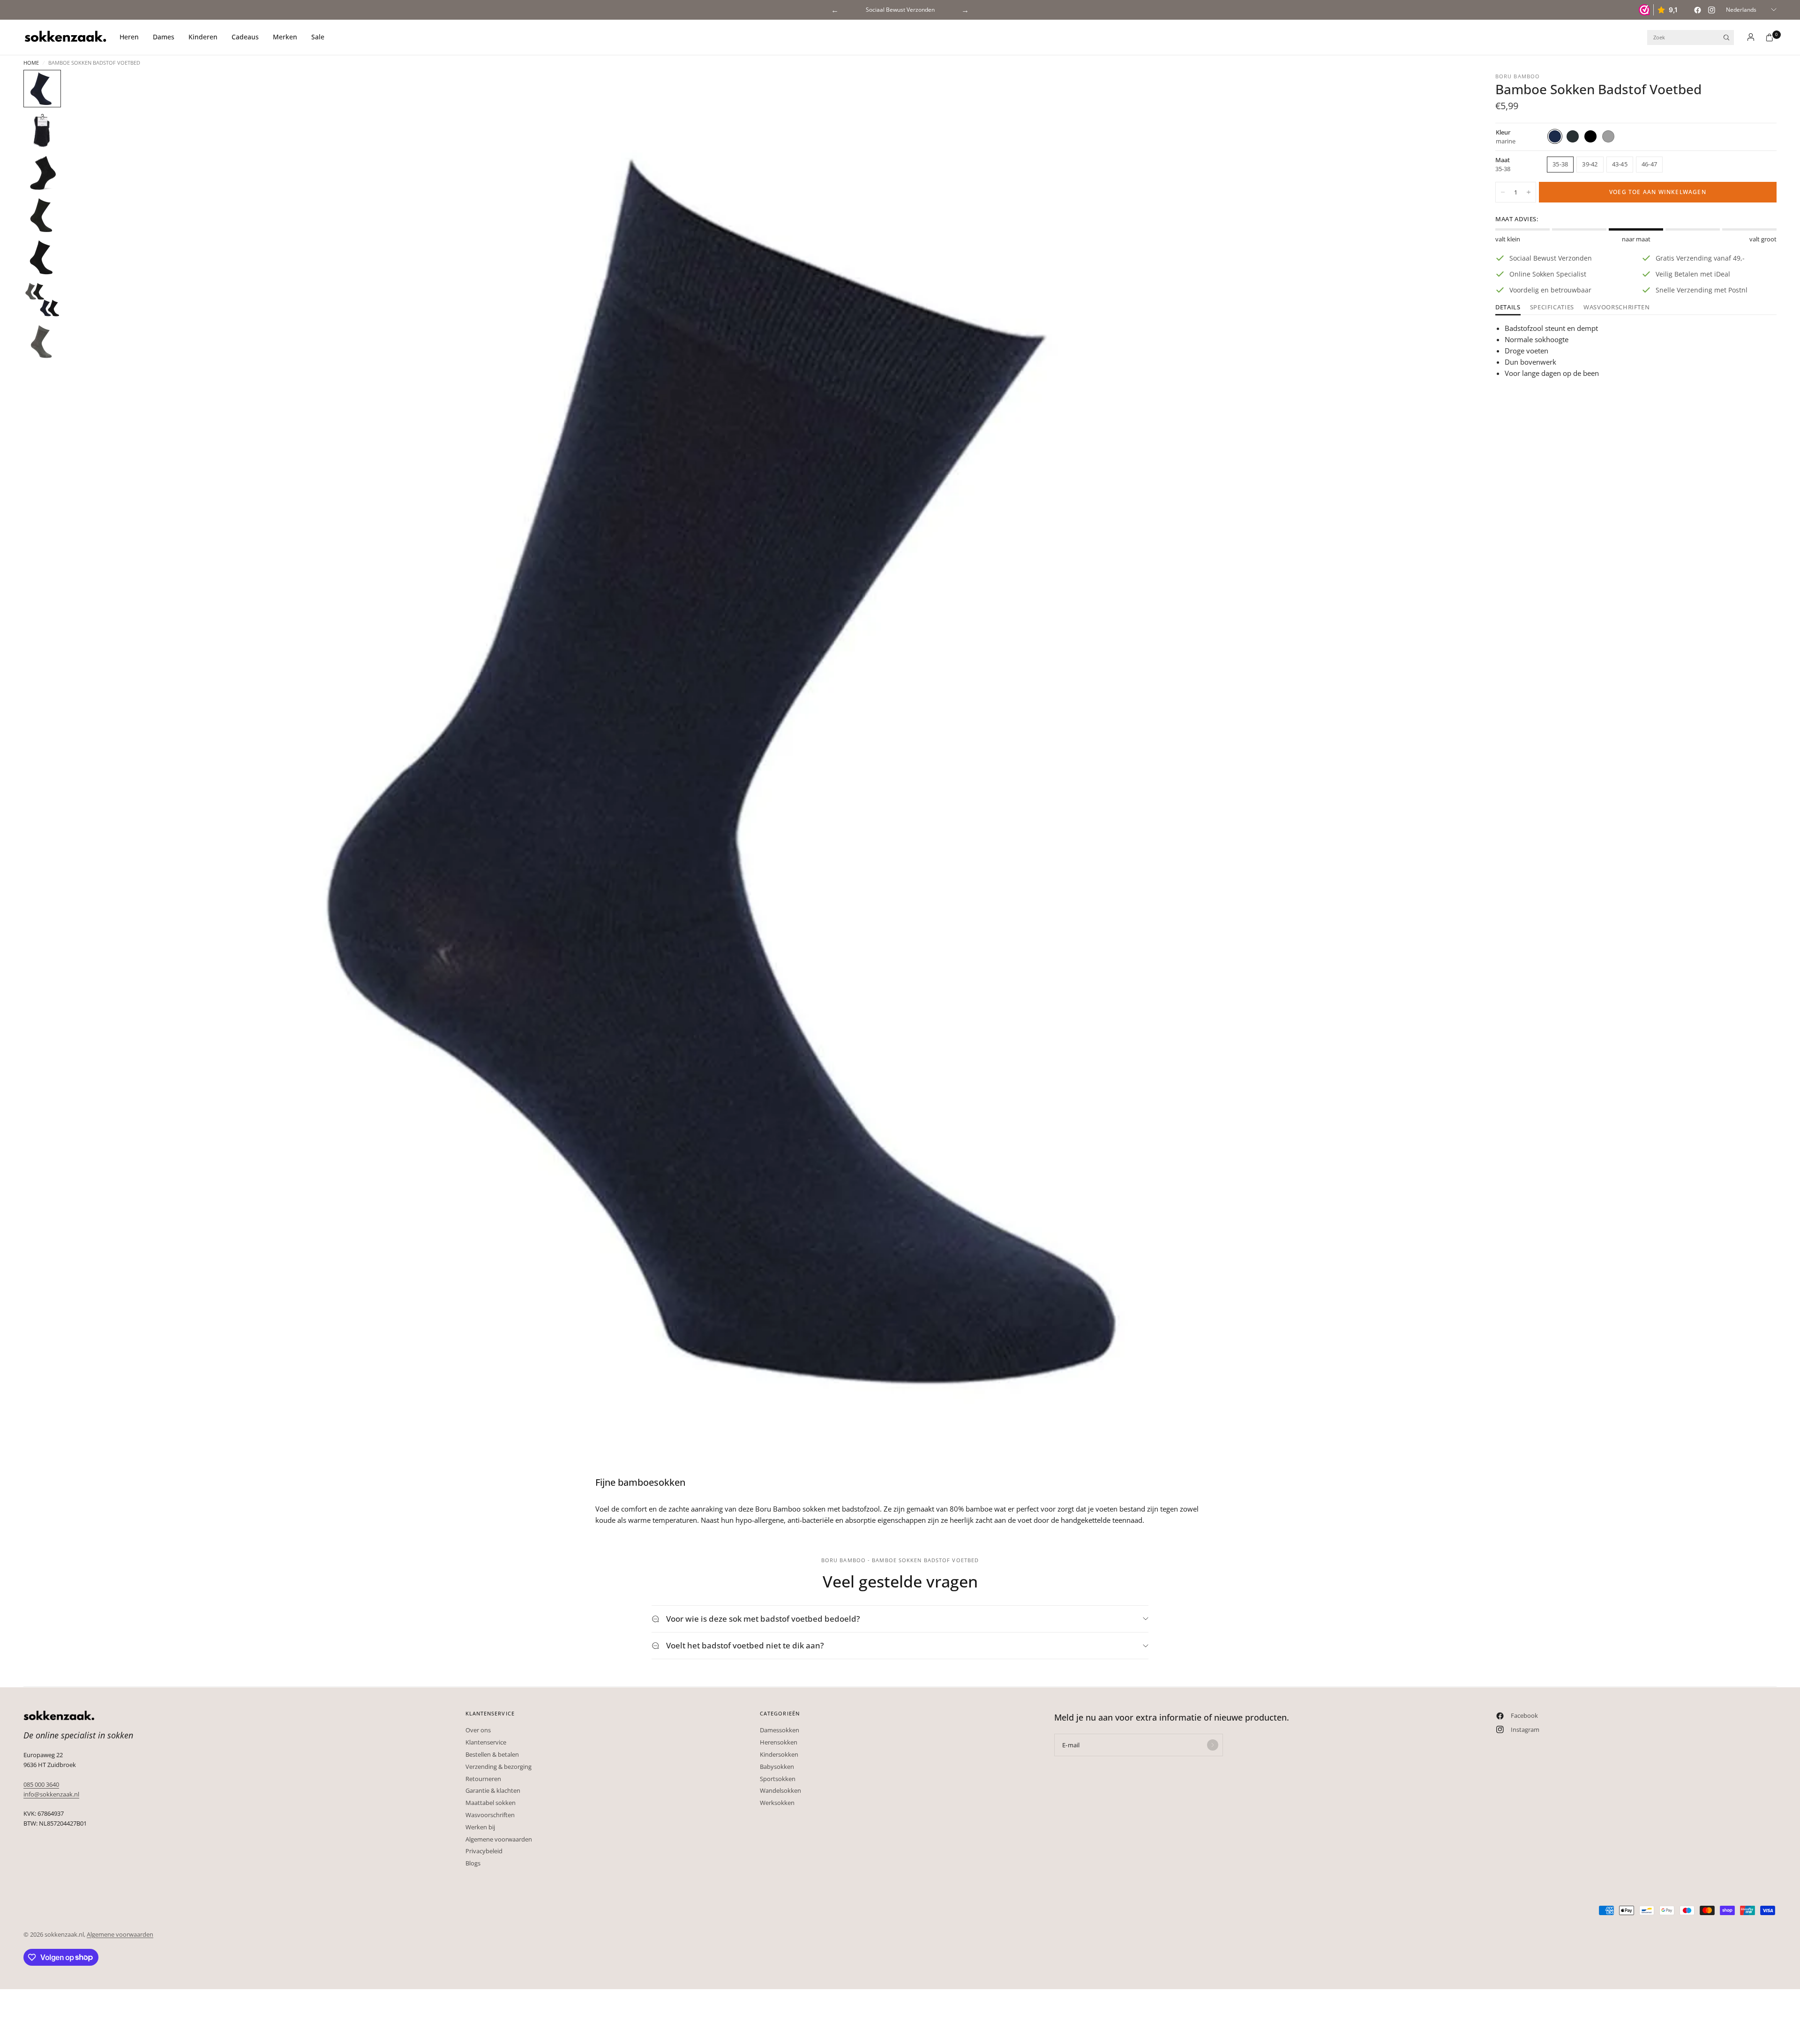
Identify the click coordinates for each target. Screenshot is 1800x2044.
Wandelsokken (780, 1790)
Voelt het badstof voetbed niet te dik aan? (745, 1645)
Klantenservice (486, 1742)
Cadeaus (245, 37)
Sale (318, 37)
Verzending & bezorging (499, 1767)
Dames (164, 37)
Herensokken (779, 1742)
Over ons (478, 1730)
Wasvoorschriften (1616, 308)
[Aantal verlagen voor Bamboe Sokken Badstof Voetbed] (1503, 192)
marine (1555, 136)
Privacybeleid (484, 1851)
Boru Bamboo (1518, 76)
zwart (1590, 136)
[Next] (1443, 771)
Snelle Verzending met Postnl (900, 10)
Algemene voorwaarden (499, 1839)
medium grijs (1608, 136)
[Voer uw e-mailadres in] (1213, 1745)
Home (31, 63)
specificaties (1552, 308)
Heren (129, 37)
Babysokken (777, 1767)
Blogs (473, 1863)
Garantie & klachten (493, 1790)
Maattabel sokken (491, 1803)
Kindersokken (779, 1754)
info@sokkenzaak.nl (51, 1794)
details (1508, 308)
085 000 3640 (41, 1784)
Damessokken (780, 1730)
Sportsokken (778, 1779)
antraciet (1573, 136)
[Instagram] (1711, 10)
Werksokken (777, 1803)
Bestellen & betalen (492, 1754)
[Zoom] (1447, 90)
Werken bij (480, 1827)
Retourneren (483, 1779)
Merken (285, 37)
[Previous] (90, 771)
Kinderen (203, 37)
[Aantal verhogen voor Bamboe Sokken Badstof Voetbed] (1529, 192)
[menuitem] (133, 37)
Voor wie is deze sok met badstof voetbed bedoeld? (763, 1619)
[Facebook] (1697, 10)
